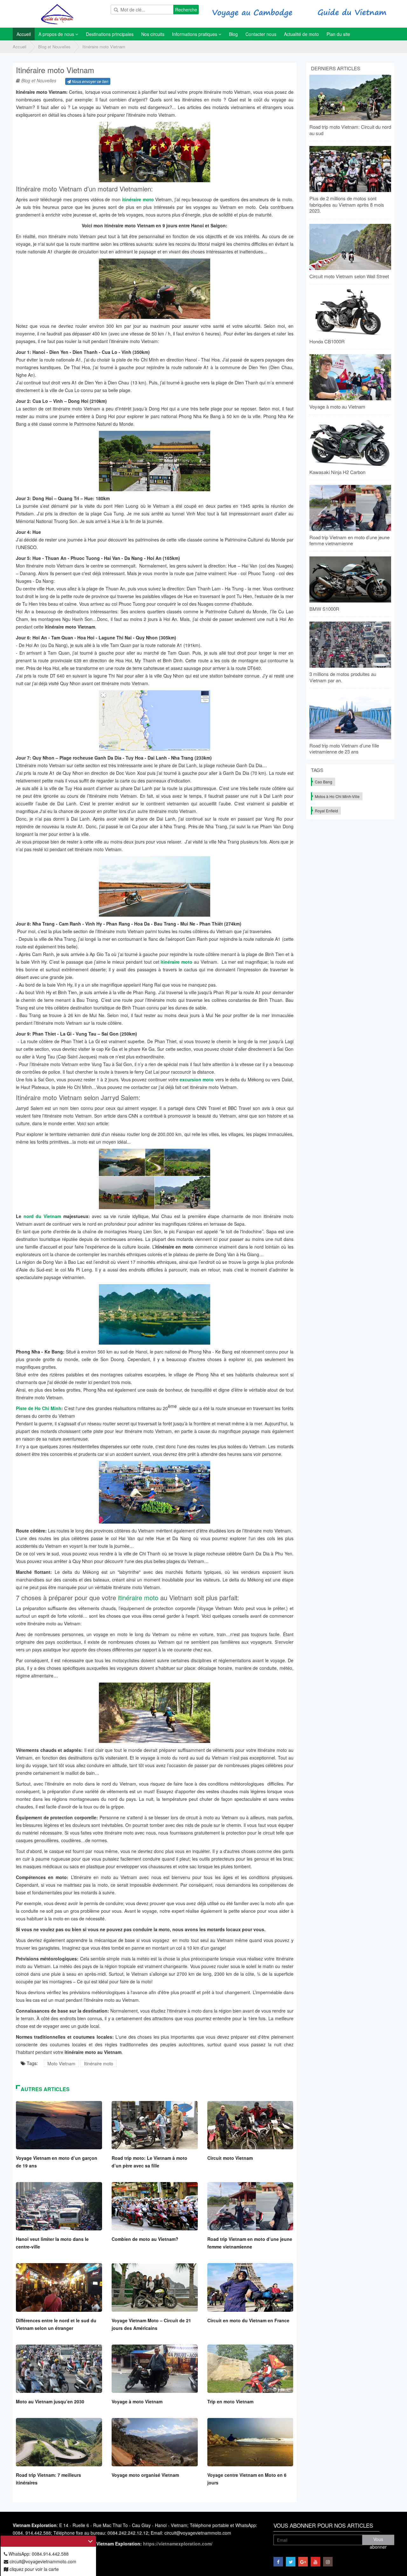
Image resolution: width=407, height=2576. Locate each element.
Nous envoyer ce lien (90, 81)
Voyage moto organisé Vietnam (145, 2475)
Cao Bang (324, 782)
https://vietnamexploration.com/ (178, 2544)
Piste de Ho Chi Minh (39, 1408)
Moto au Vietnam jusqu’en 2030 (50, 2401)
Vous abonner (378, 2541)
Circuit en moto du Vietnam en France (248, 2320)
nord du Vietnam (42, 1216)
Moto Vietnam (61, 2063)
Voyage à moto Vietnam (137, 2401)
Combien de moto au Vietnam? (145, 2239)
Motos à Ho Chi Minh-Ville (337, 796)
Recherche (186, 10)
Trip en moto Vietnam (230, 2401)
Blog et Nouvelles (54, 47)
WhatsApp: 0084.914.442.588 (38, 2554)
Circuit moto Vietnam (230, 2158)
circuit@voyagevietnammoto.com (42, 2561)
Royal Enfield (326, 811)
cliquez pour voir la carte (34, 2569)
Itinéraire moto (99, 2063)
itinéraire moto (138, 1598)
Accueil (20, 47)
